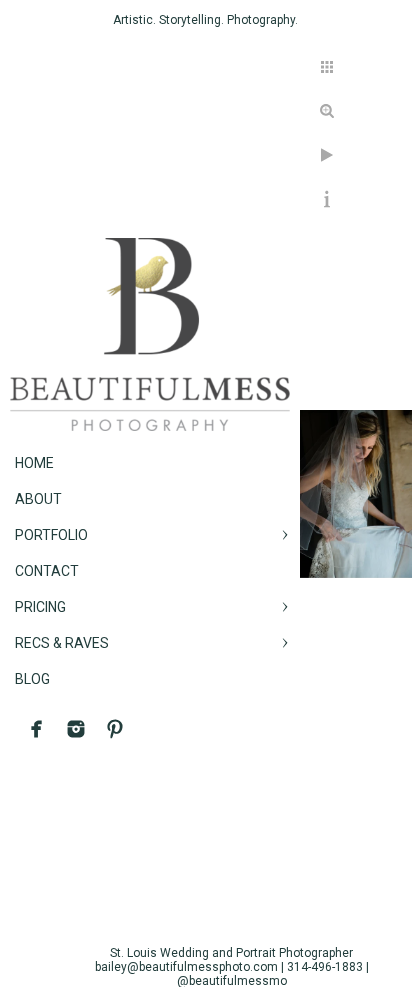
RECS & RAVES (62, 643)
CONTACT (47, 571)
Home (34, 463)
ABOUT (38, 499)
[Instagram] (76, 729)
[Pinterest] (115, 729)
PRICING (40, 607)
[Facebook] (37, 729)
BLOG (32, 679)
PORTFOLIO (51, 535)
